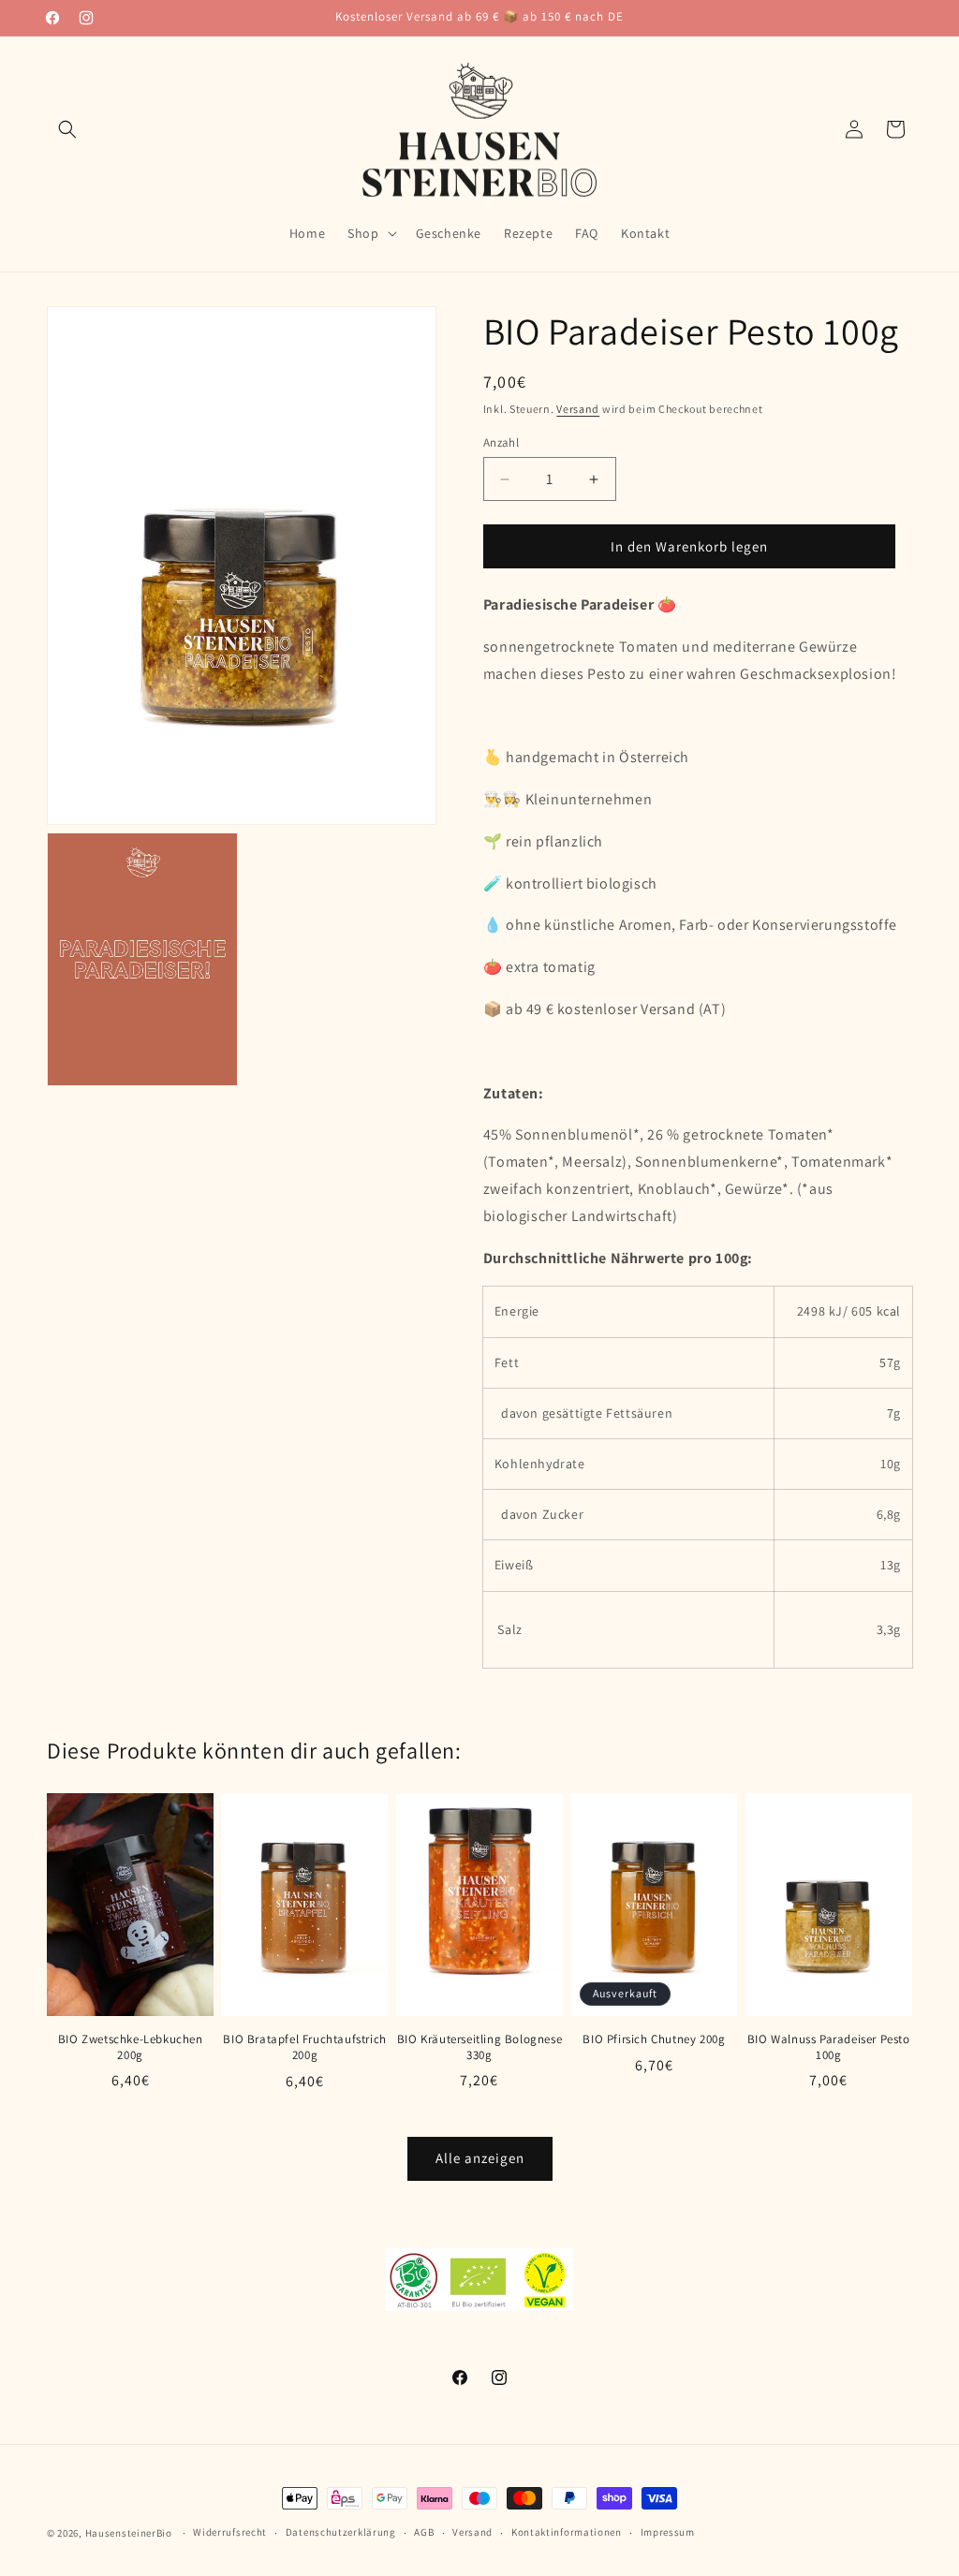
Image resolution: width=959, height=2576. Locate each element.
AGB (424, 2532)
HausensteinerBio (129, 2533)
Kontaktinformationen (567, 2532)
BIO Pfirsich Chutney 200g (654, 2039)
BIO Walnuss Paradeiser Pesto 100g (829, 2047)
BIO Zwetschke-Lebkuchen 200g (131, 2047)
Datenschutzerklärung (341, 2532)
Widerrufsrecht (230, 2532)
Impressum (668, 2532)
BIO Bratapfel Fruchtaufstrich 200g (304, 2047)
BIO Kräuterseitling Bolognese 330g (479, 2047)
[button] (67, 129)
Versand (578, 409)
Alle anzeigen (480, 2158)
